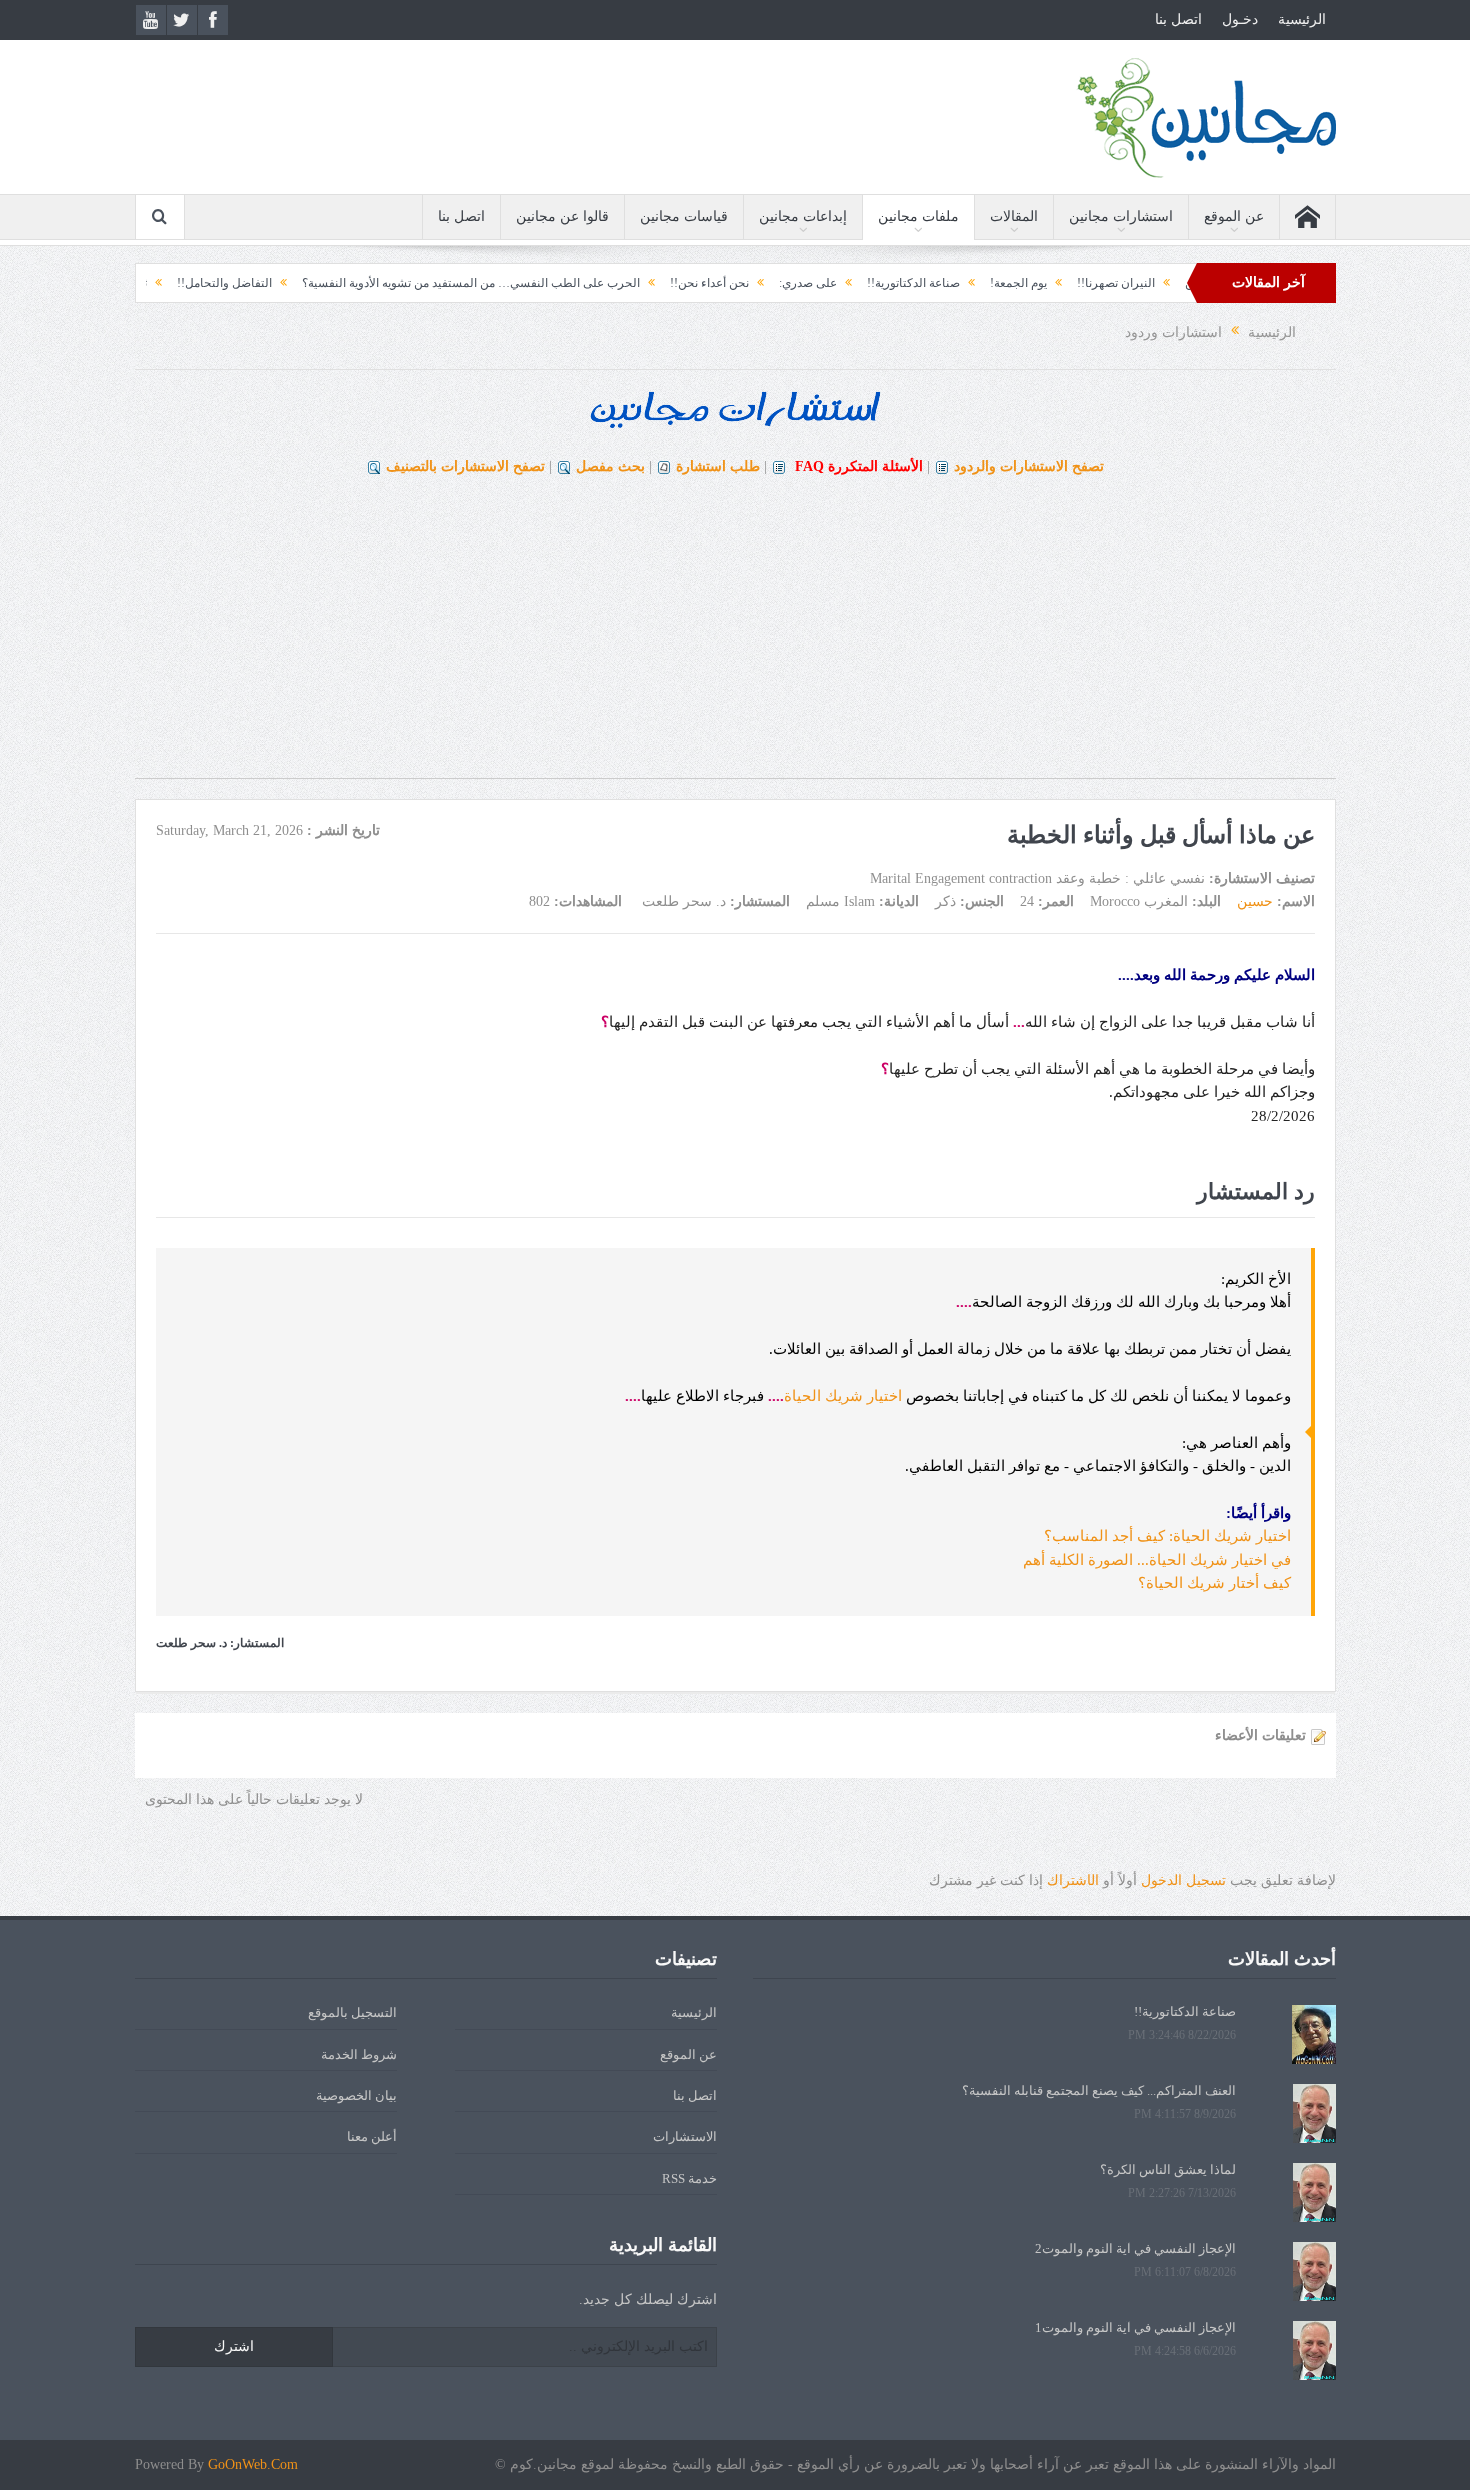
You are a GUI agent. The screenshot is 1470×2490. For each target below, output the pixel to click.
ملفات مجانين (918, 216)
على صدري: (898, 283)
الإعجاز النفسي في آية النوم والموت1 (1135, 2327)
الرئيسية (1302, 19)
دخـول (1240, 19)
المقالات (1014, 216)
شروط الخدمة (359, 2054)
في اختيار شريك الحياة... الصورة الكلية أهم (1157, 1560)
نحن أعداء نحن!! (799, 283)
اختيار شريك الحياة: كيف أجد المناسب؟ (1167, 1536)
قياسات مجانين (684, 216)
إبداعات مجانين (803, 216)
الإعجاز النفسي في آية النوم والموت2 (1135, 2248)
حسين (1255, 901)
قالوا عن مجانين (562, 216)
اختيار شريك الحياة (843, 1396)
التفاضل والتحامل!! (314, 283)
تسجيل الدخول (1183, 1880)
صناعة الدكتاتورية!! (1003, 283)
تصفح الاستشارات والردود (1029, 466)
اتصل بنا (1178, 19)
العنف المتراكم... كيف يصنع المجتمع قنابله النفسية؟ (1099, 2090)
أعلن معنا (372, 2136)
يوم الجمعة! (1108, 283)
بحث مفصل (610, 466)
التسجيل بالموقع (352, 2012)
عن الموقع (1234, 216)
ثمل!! (223, 283)
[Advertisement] (735, 638)
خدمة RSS (689, 2178)
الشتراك (1073, 1880)
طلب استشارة (718, 466)
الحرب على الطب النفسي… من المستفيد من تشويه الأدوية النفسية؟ (561, 283)
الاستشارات (685, 2136)
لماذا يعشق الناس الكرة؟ (1168, 2169)
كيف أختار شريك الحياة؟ (1214, 1583)
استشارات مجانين (1121, 216)
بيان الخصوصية (356, 2095)
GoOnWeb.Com (253, 2464)
